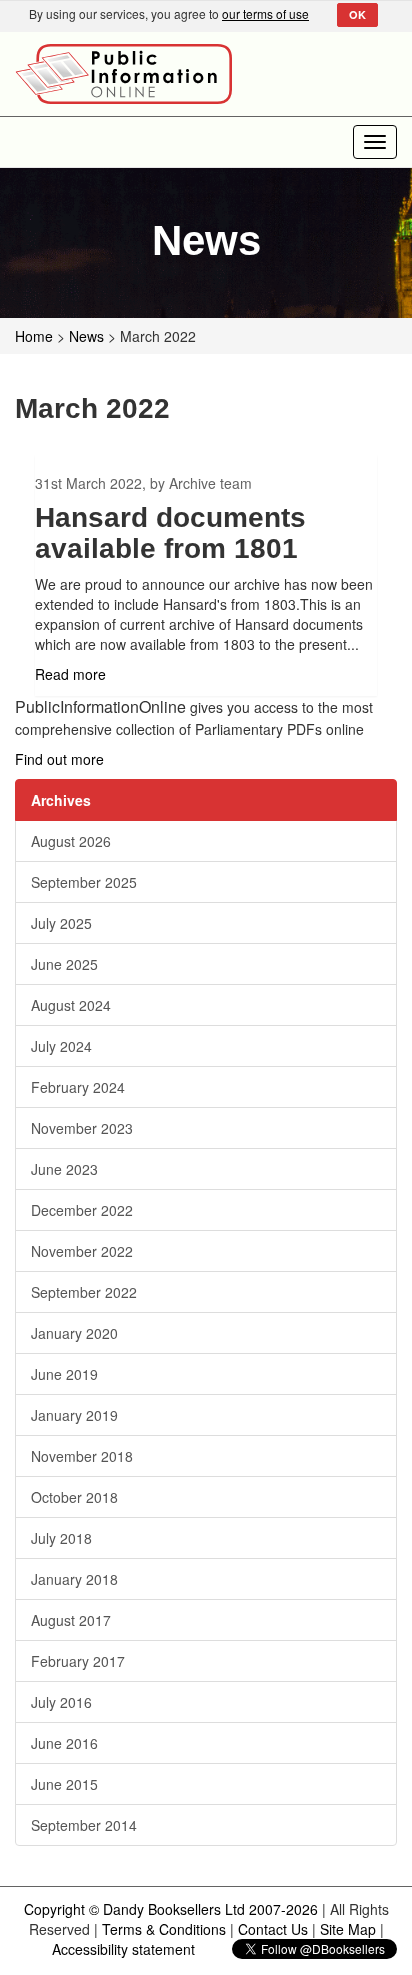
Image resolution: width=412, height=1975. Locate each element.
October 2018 (74, 1497)
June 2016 (64, 1743)
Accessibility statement (123, 1949)
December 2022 (82, 1210)
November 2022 (82, 1251)
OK (357, 14)
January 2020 (74, 1333)
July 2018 (61, 1538)
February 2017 (78, 1661)
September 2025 (84, 882)
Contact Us (273, 1929)
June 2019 (64, 1374)
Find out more (59, 759)
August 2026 (71, 841)
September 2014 (84, 1825)
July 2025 (61, 923)
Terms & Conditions (164, 1929)
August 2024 (71, 1005)
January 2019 (74, 1415)
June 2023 (64, 1169)
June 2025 (64, 964)
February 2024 (78, 1087)
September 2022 (84, 1292)
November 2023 (82, 1128)
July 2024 (61, 1046)
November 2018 (82, 1456)
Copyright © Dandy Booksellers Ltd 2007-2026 (171, 1909)
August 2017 (71, 1620)
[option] (206, 576)
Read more (70, 674)
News (86, 336)
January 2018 (74, 1579)
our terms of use (265, 13)
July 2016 (61, 1702)
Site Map (348, 1929)
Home (34, 336)
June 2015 (64, 1784)
